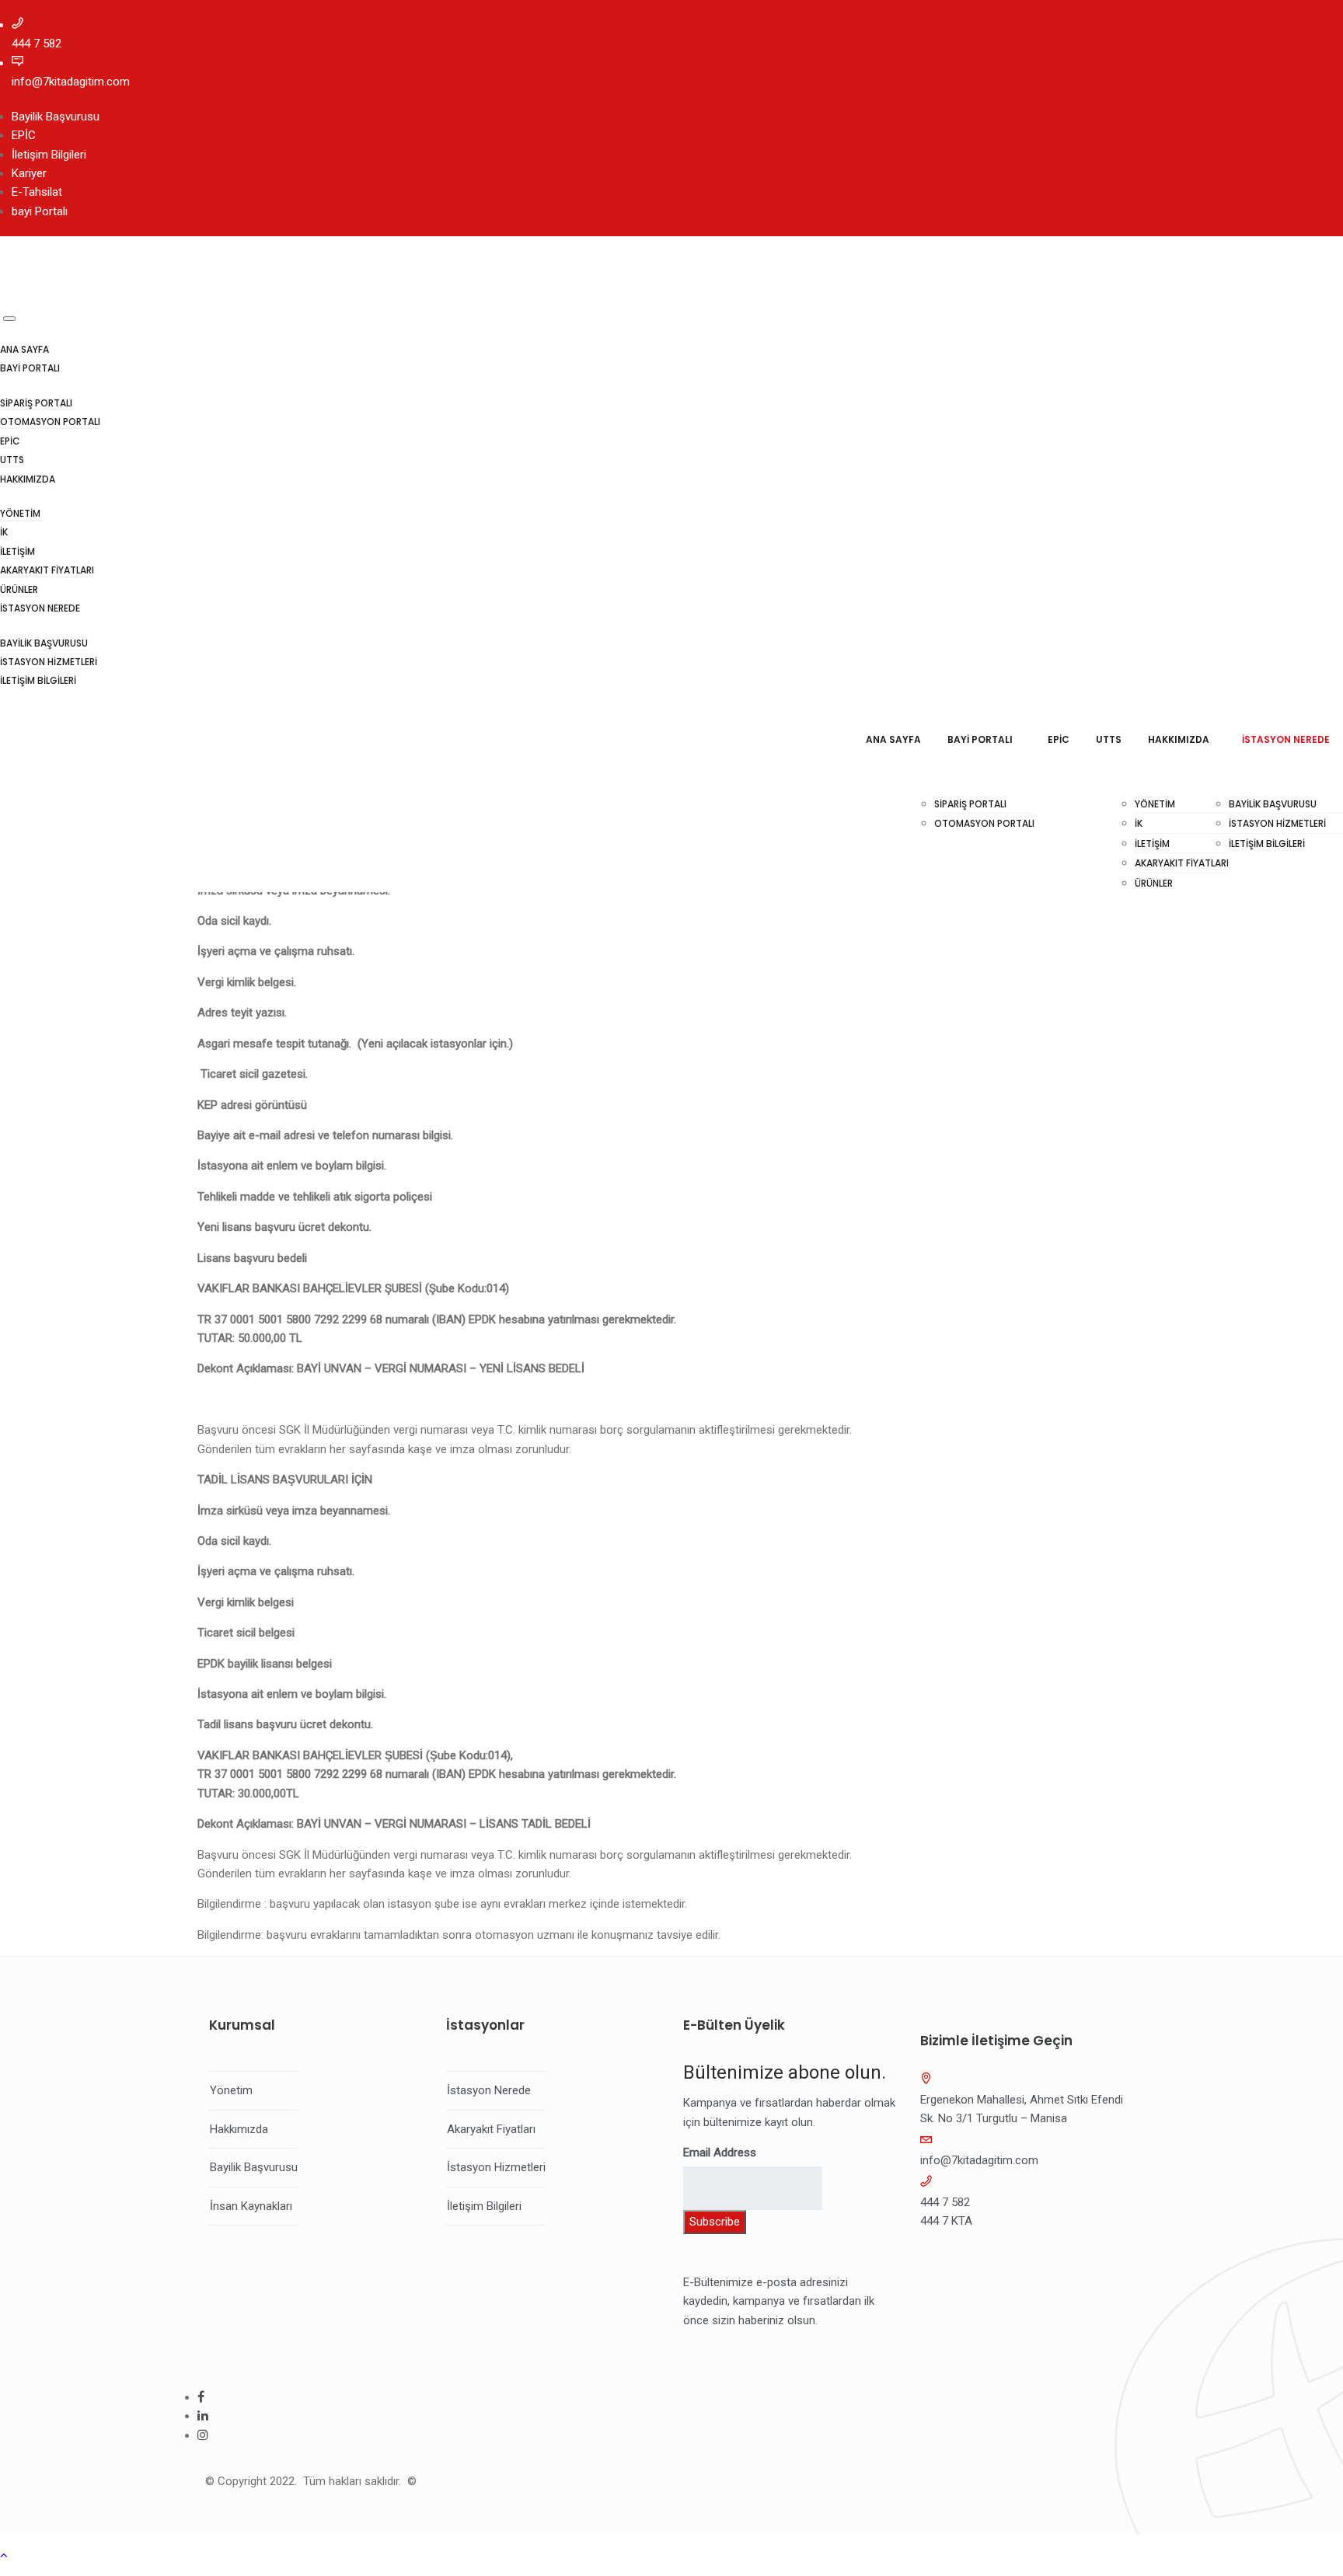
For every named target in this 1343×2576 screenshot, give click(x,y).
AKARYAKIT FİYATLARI (47, 570)
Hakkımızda (239, 2129)
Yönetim (20, 513)
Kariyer (29, 173)
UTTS (12, 460)
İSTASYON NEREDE (40, 608)
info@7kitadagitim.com (71, 82)
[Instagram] (203, 2435)
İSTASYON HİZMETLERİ (49, 662)
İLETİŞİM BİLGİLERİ (38, 680)
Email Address (720, 2152)
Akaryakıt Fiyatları (491, 2129)
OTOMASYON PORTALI (50, 422)
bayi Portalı (40, 211)
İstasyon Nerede (489, 2090)
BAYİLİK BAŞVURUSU (44, 643)
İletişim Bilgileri (49, 155)
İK (4, 532)
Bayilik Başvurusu (56, 117)
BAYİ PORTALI (30, 368)
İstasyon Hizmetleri (496, 2167)
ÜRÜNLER (19, 589)
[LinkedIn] (203, 2416)
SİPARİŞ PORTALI (36, 403)
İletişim (17, 551)
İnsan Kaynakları (251, 2206)
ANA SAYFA (24, 349)
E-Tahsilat (37, 192)
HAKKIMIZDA (28, 479)
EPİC (24, 135)
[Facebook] (201, 2397)
